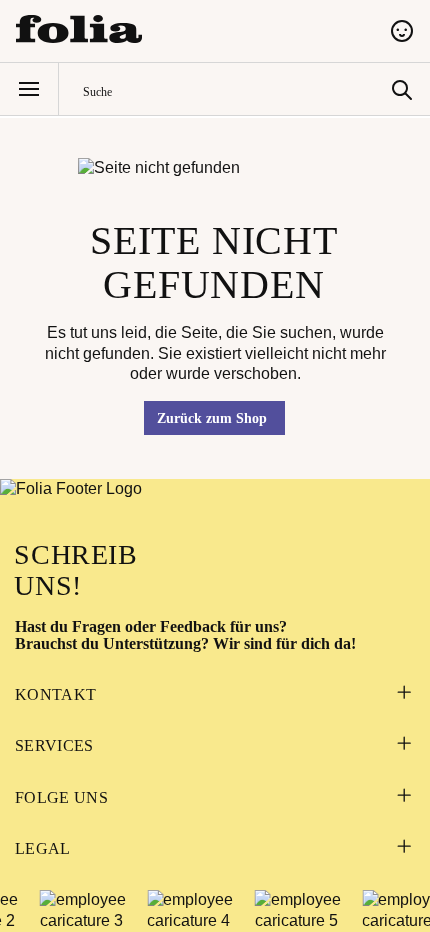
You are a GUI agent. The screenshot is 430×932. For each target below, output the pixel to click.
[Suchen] (402, 89)
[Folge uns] (403, 797)
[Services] (403, 745)
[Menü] (29, 89)
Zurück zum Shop (212, 418)
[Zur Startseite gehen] (191, 29)
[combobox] (232, 89)
